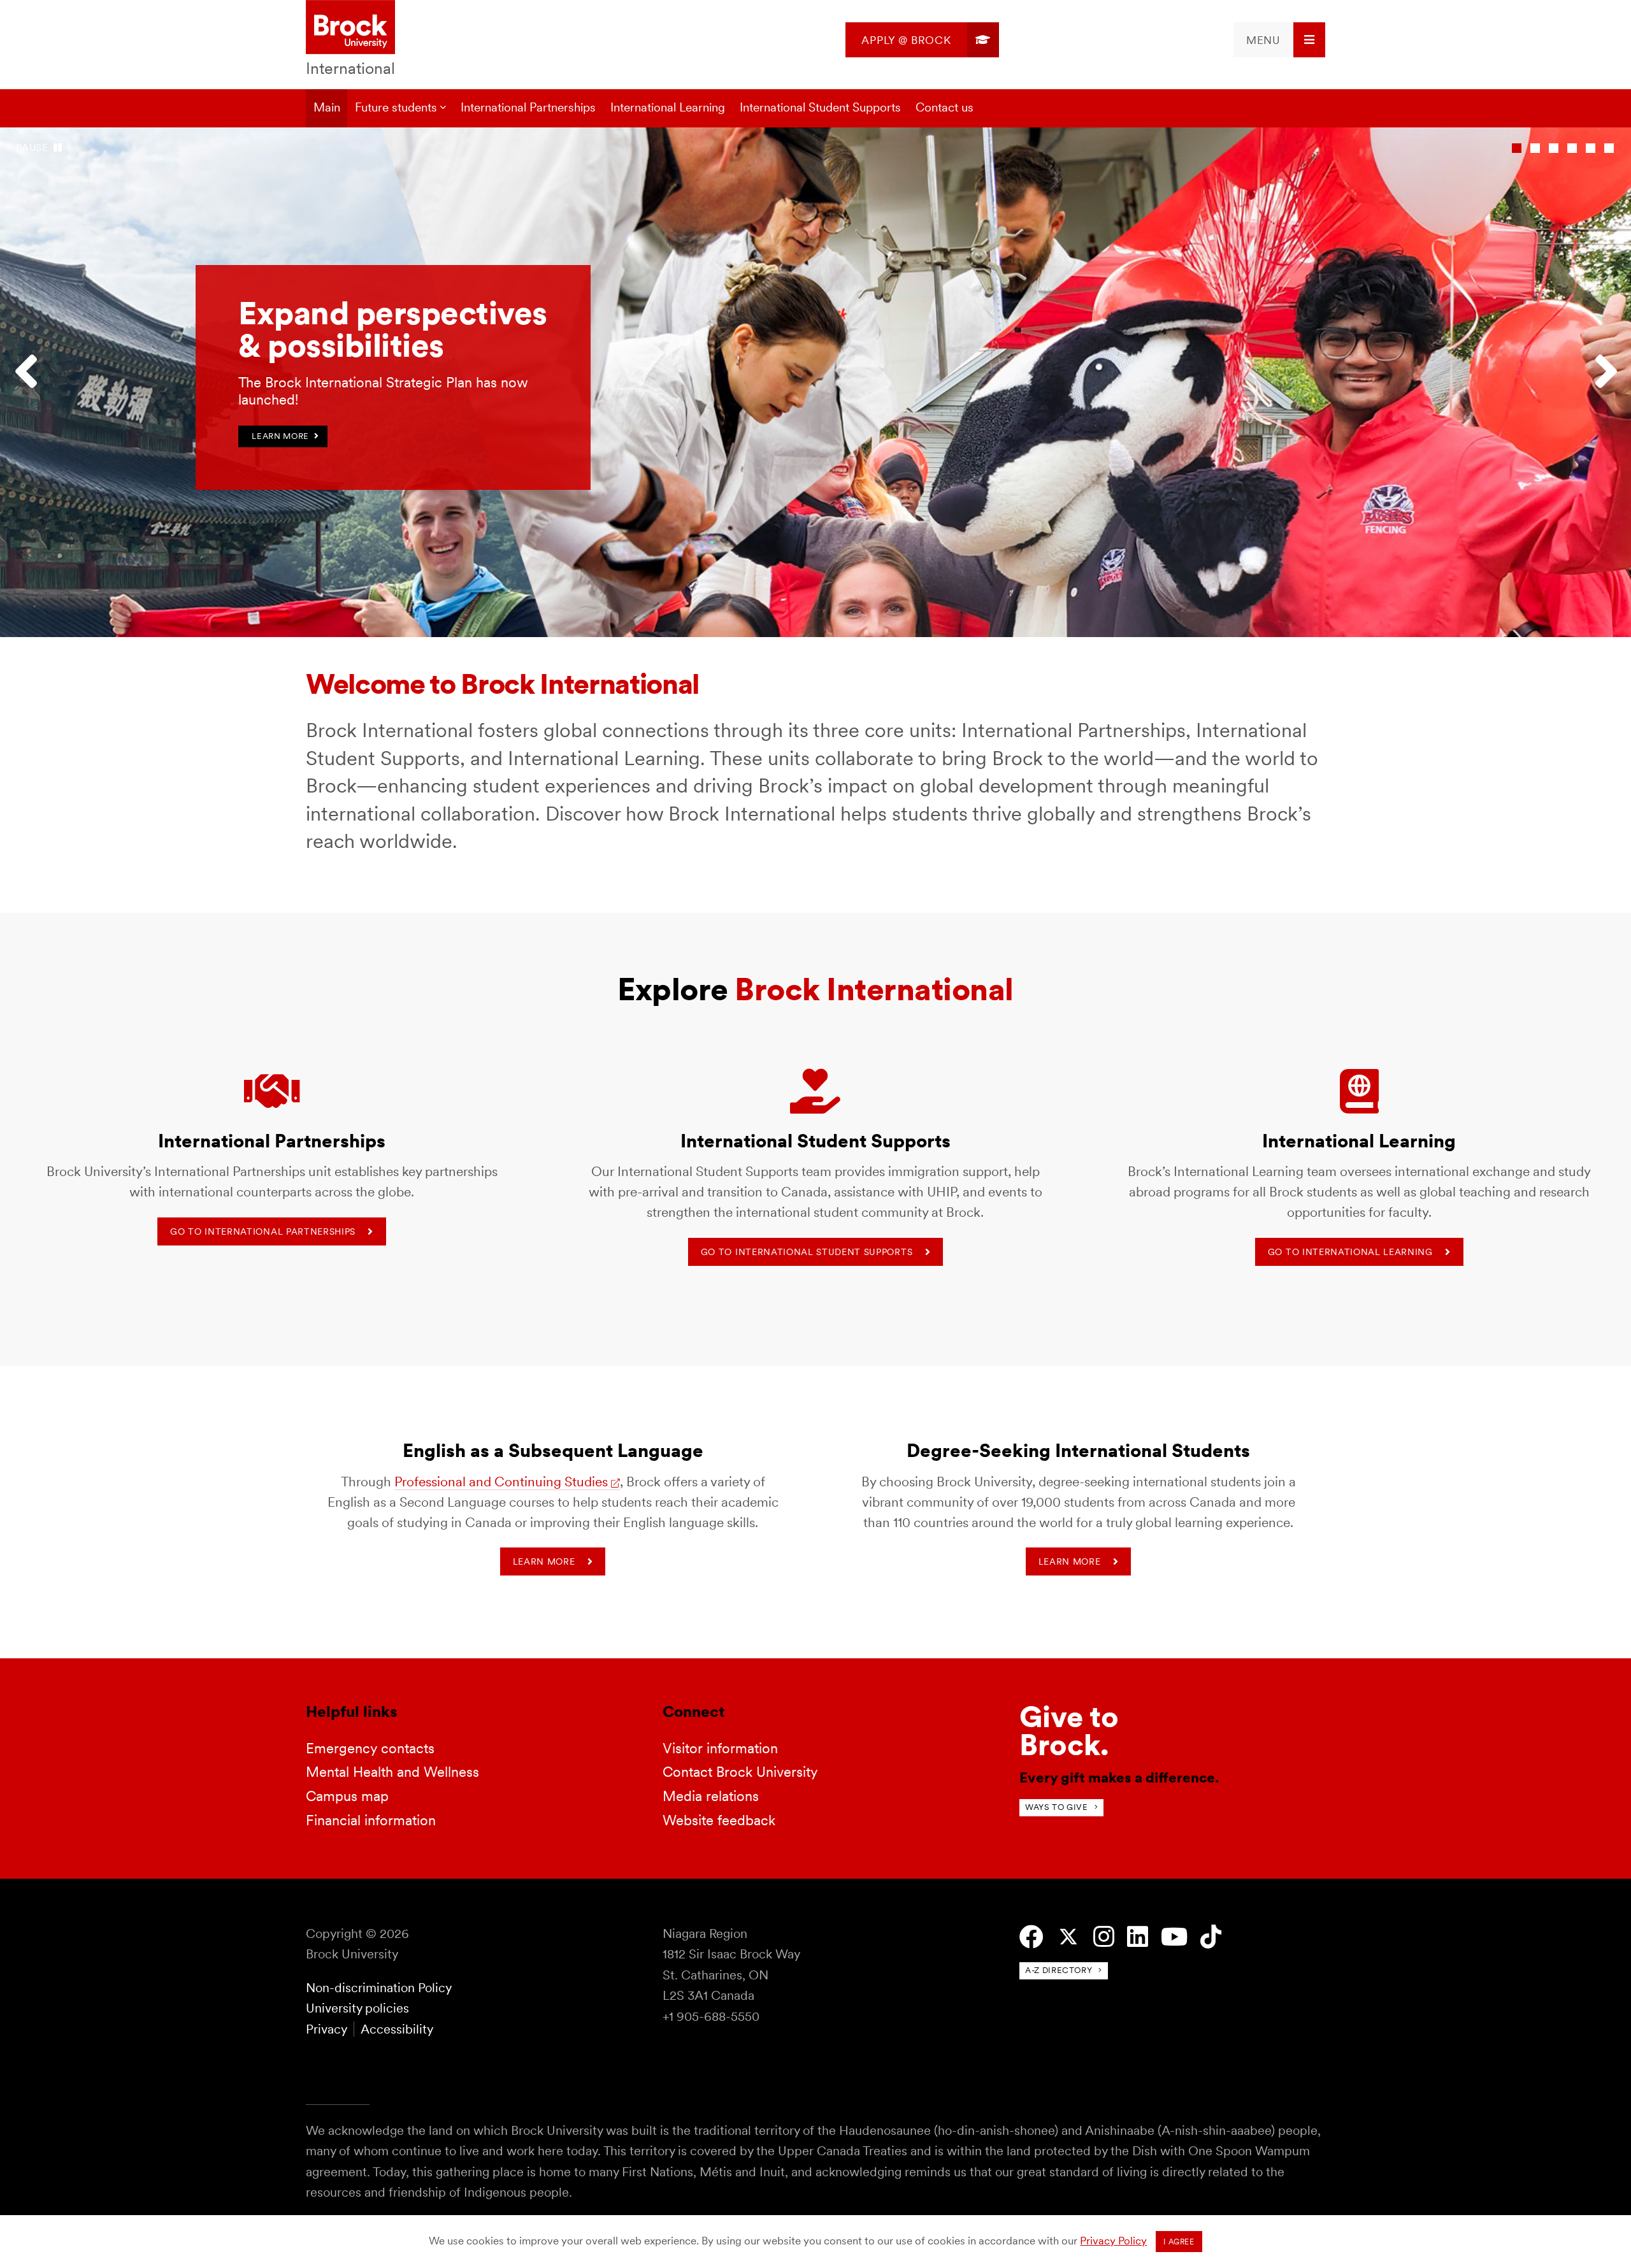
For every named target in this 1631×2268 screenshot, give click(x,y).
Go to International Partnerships (263, 1231)
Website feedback (719, 1820)
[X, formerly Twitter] (1068, 1937)
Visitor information (720, 1748)
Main (327, 107)
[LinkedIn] (1138, 1937)
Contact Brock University (740, 1772)
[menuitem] (922, 40)
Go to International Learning (1350, 1252)
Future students (396, 107)
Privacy (326, 2029)
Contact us (945, 107)
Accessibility (397, 2029)
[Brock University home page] (350, 28)
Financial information (371, 1820)
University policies (357, 2008)
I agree (1179, 2242)
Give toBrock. (1069, 1731)
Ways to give (1057, 1807)
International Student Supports (820, 107)
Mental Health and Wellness (392, 1772)
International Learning (668, 107)
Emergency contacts (370, 1748)
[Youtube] (1174, 1937)
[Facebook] (1031, 1937)
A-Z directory (1059, 1970)
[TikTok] (1211, 1937)
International (350, 68)
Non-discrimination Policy (379, 1988)
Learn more (544, 1561)
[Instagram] (1104, 1937)
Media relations (711, 1796)
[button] (32, 382)
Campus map (347, 1796)
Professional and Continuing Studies (501, 1482)
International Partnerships (528, 107)
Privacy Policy (1113, 2241)
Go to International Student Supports (807, 1252)
